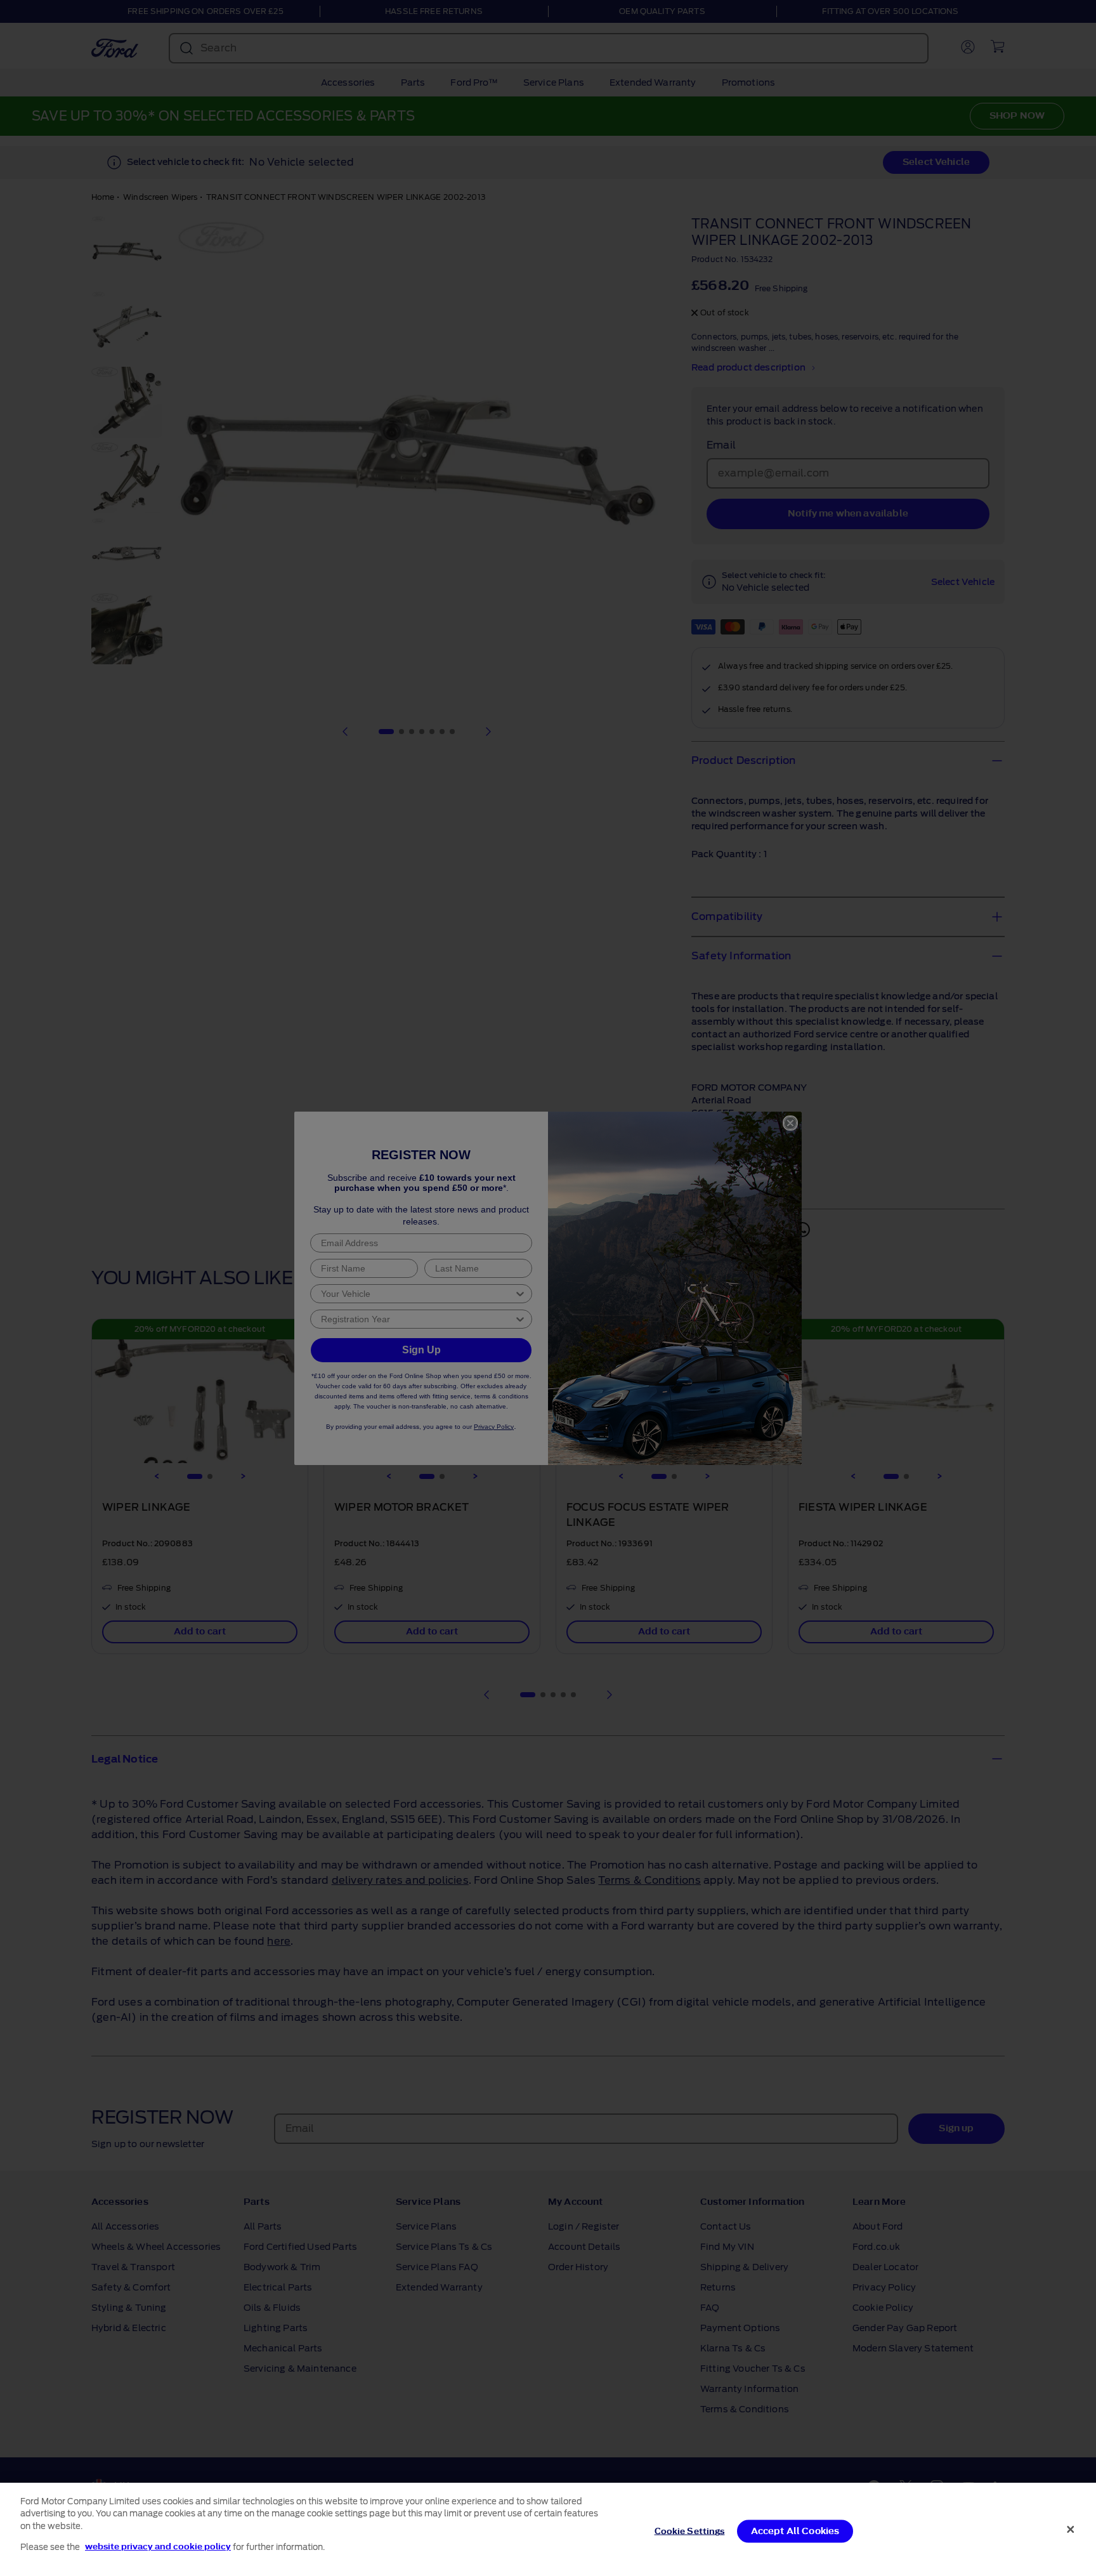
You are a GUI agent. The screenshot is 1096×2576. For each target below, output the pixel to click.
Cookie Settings (690, 2531)
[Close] (1071, 2529)
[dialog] (548, 2529)
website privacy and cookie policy (158, 2546)
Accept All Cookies (795, 2531)
